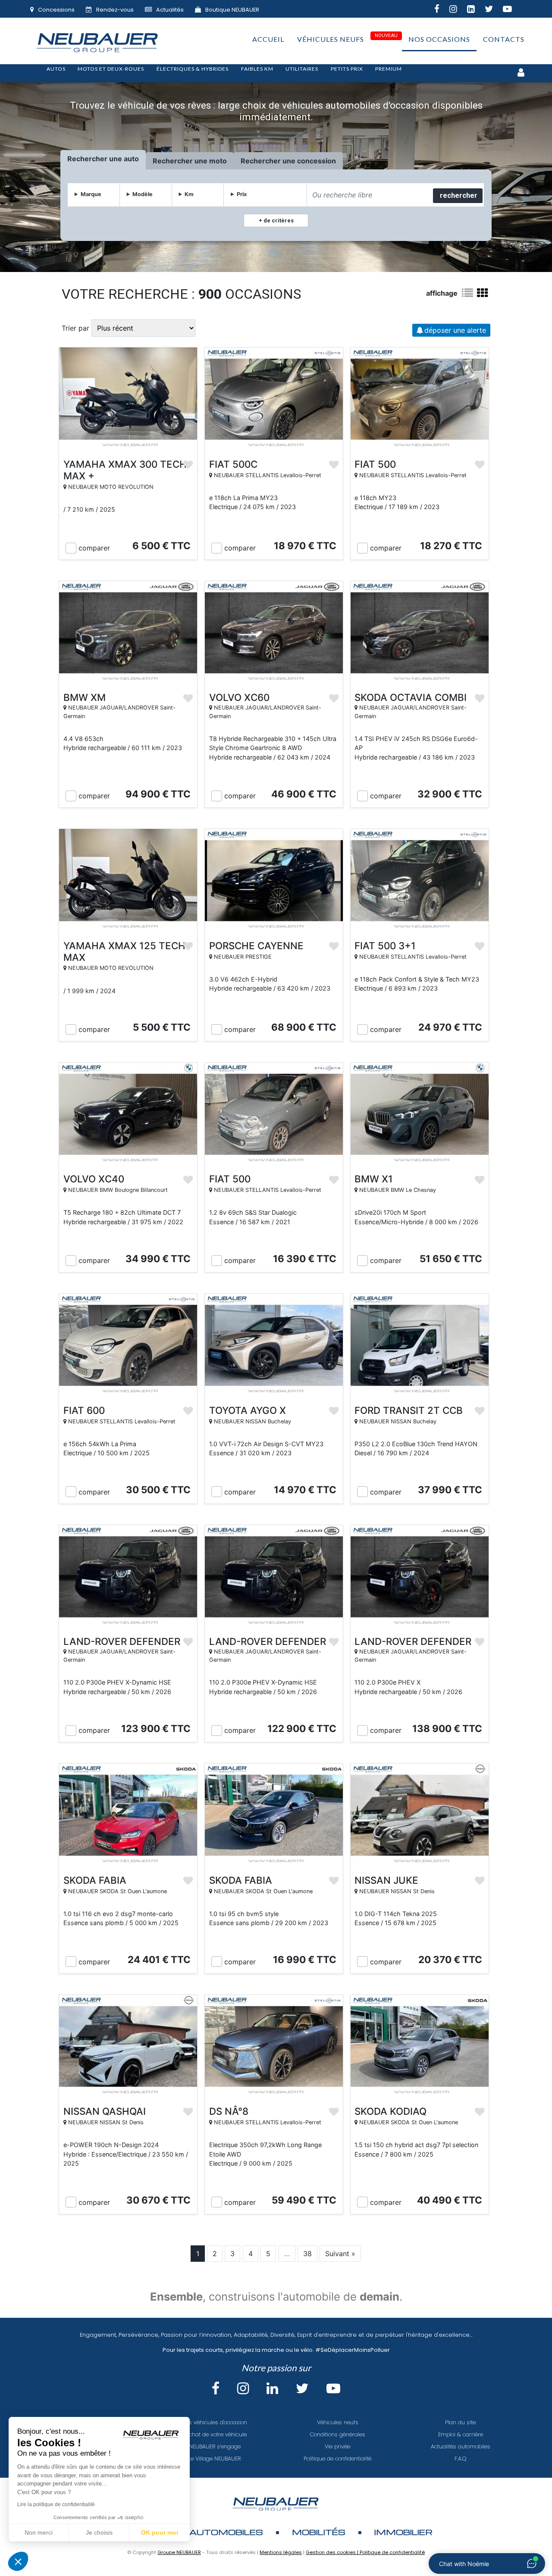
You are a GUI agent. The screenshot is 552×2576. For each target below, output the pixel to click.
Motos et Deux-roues (111, 69)
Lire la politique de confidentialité (56, 2504)
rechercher (459, 195)
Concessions (56, 10)
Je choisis (99, 2532)
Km (189, 194)
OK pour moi (160, 2532)
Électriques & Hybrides (193, 69)
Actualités (170, 10)
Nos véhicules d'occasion (215, 2422)
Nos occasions (439, 39)
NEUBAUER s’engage (215, 2446)
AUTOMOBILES (226, 2532)
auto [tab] (131, 159)
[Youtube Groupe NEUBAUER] (512, 10)
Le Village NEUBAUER (215, 2459)
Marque (91, 194)
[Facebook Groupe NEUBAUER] (442, 10)
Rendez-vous (115, 10)
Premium (389, 69)
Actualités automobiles (461, 2446)
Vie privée (337, 2446)
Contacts (504, 39)
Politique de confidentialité (337, 2459)
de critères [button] (278, 220)
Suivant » (340, 2254)
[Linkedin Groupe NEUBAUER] (476, 10)
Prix (242, 194)
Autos (56, 69)
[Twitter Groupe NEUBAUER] (494, 10)
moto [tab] (218, 161)
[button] (18, 2561)
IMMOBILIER (403, 2532)
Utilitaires (302, 69)
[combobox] (369, 195)
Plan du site (460, 2422)
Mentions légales (281, 2552)
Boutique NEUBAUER (232, 10)
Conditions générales (338, 2434)
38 (307, 2254)
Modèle (143, 194)
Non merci (39, 2532)
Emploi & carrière (461, 2434)
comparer (94, 548)
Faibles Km (257, 69)
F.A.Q (461, 2459)
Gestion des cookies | (333, 2552)
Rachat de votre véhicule (215, 2434)
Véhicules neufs (331, 39)
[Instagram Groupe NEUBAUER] (458, 10)
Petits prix (347, 69)
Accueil (268, 39)
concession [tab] (317, 161)
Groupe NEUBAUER (179, 2552)
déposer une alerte (455, 330)
